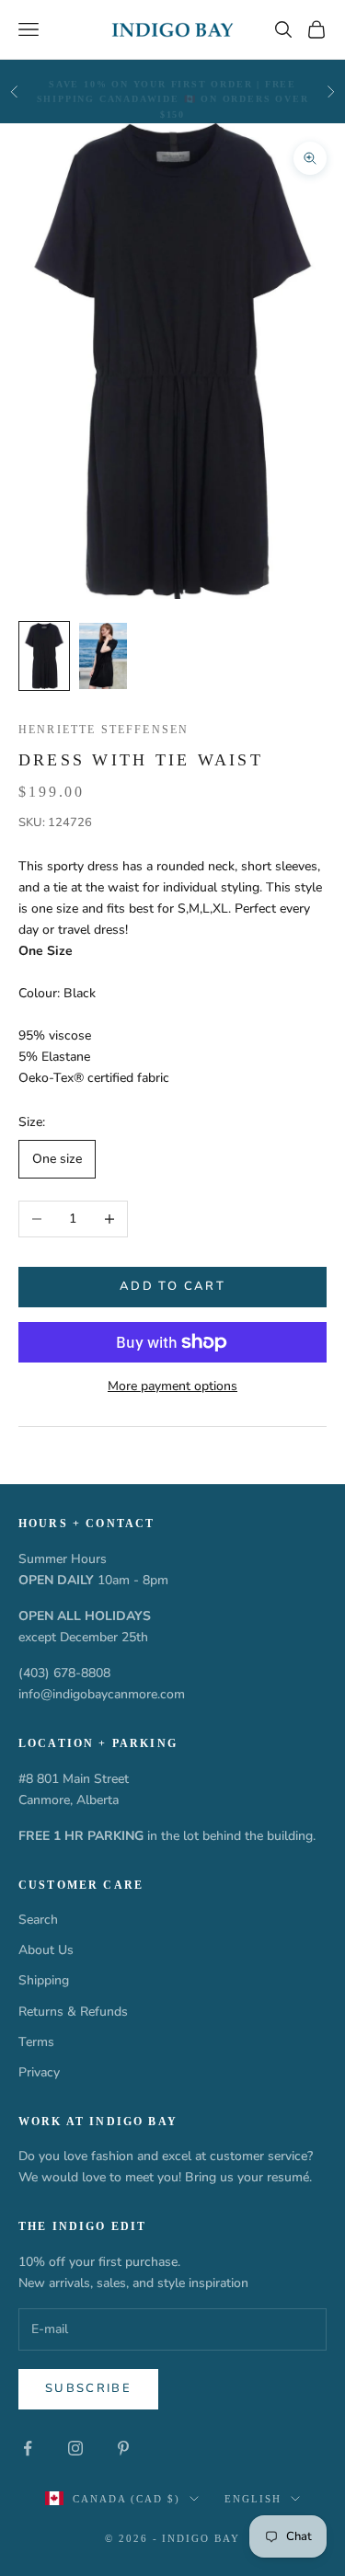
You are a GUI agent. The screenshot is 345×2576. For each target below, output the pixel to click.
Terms (36, 2042)
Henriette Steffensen (103, 730)
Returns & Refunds (73, 2012)
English (253, 2499)
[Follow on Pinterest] (123, 2448)
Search (38, 1920)
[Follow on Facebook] (28, 2448)
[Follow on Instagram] (75, 2448)
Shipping (44, 1980)
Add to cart (172, 1286)
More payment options (172, 1386)
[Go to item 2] (103, 656)
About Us (46, 1950)
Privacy (39, 2072)
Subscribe (88, 2388)
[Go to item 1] (44, 656)
